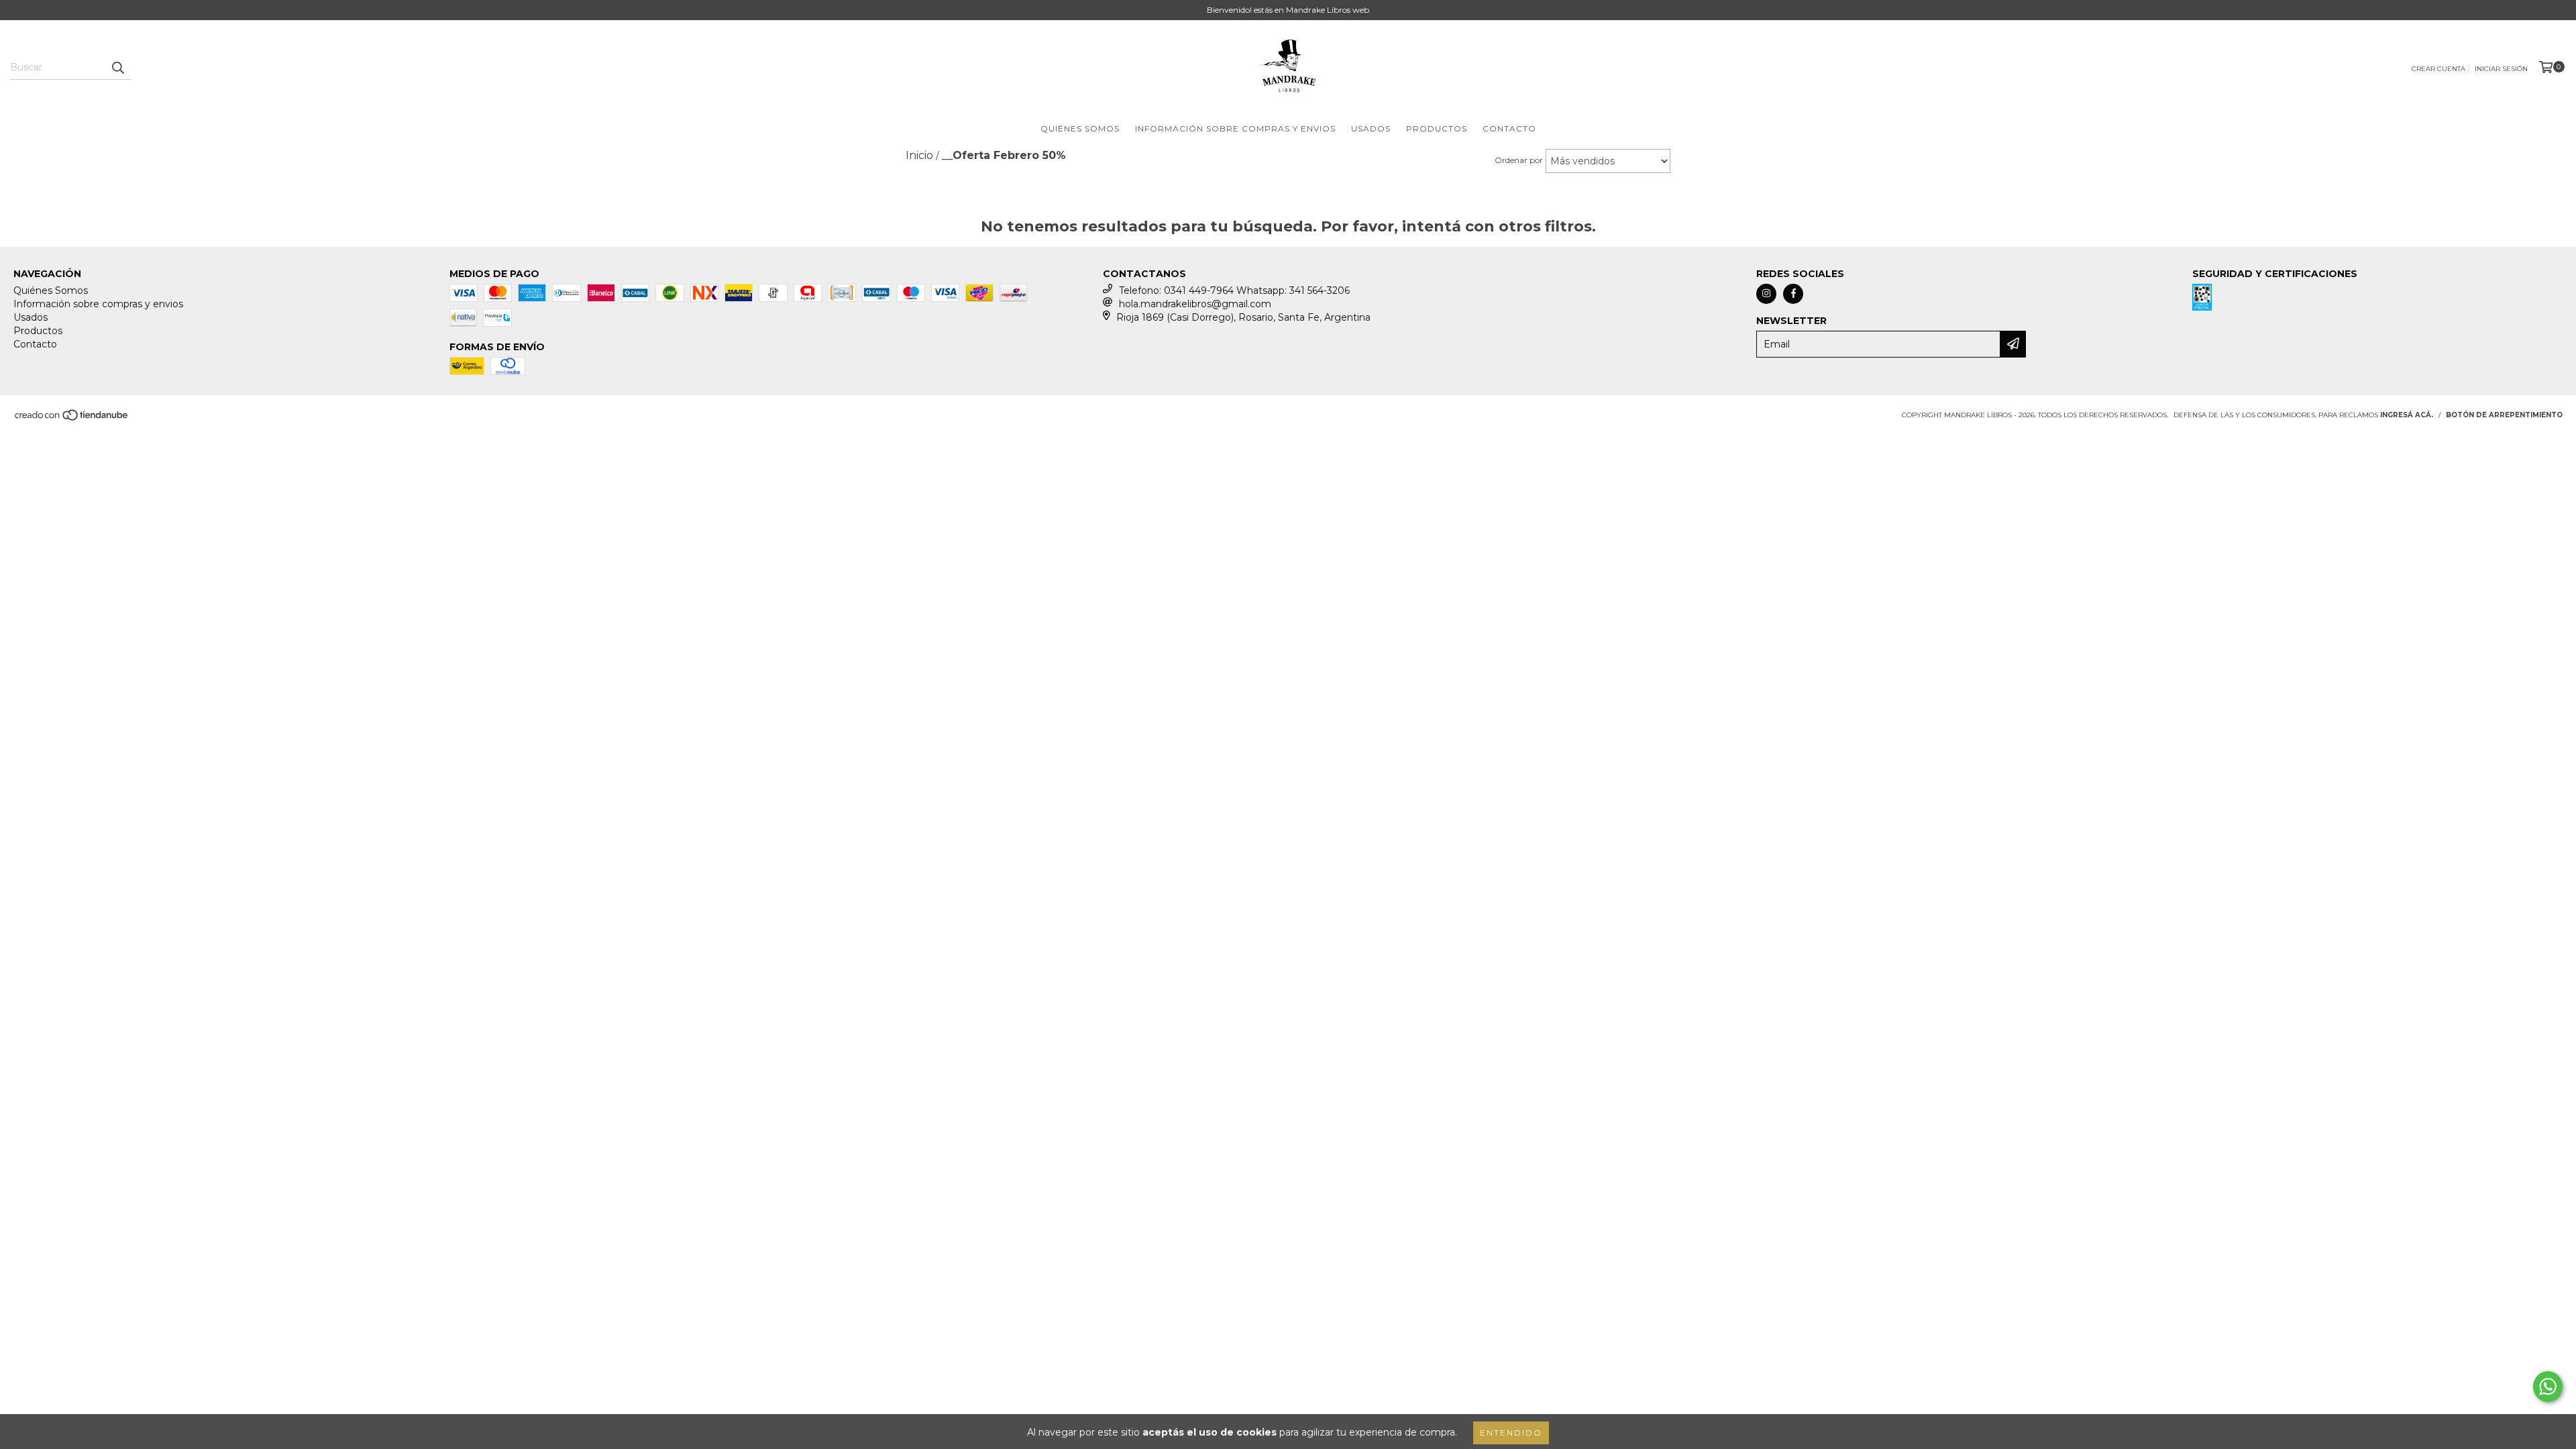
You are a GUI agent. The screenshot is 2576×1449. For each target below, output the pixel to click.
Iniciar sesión (2501, 69)
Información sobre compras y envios (1235, 128)
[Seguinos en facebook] (1793, 294)
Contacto (1509, 128)
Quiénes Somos (1080, 128)
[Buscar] (117, 68)
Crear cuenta (2438, 69)
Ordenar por (1519, 160)
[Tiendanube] (72, 419)
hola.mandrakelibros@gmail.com (1195, 304)
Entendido (1511, 1433)
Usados (1371, 128)
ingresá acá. (2407, 415)
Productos (1437, 128)
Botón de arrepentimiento (2504, 415)
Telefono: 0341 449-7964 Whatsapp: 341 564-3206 (1234, 290)
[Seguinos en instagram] (1766, 294)
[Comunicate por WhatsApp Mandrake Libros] (2548, 1387)
